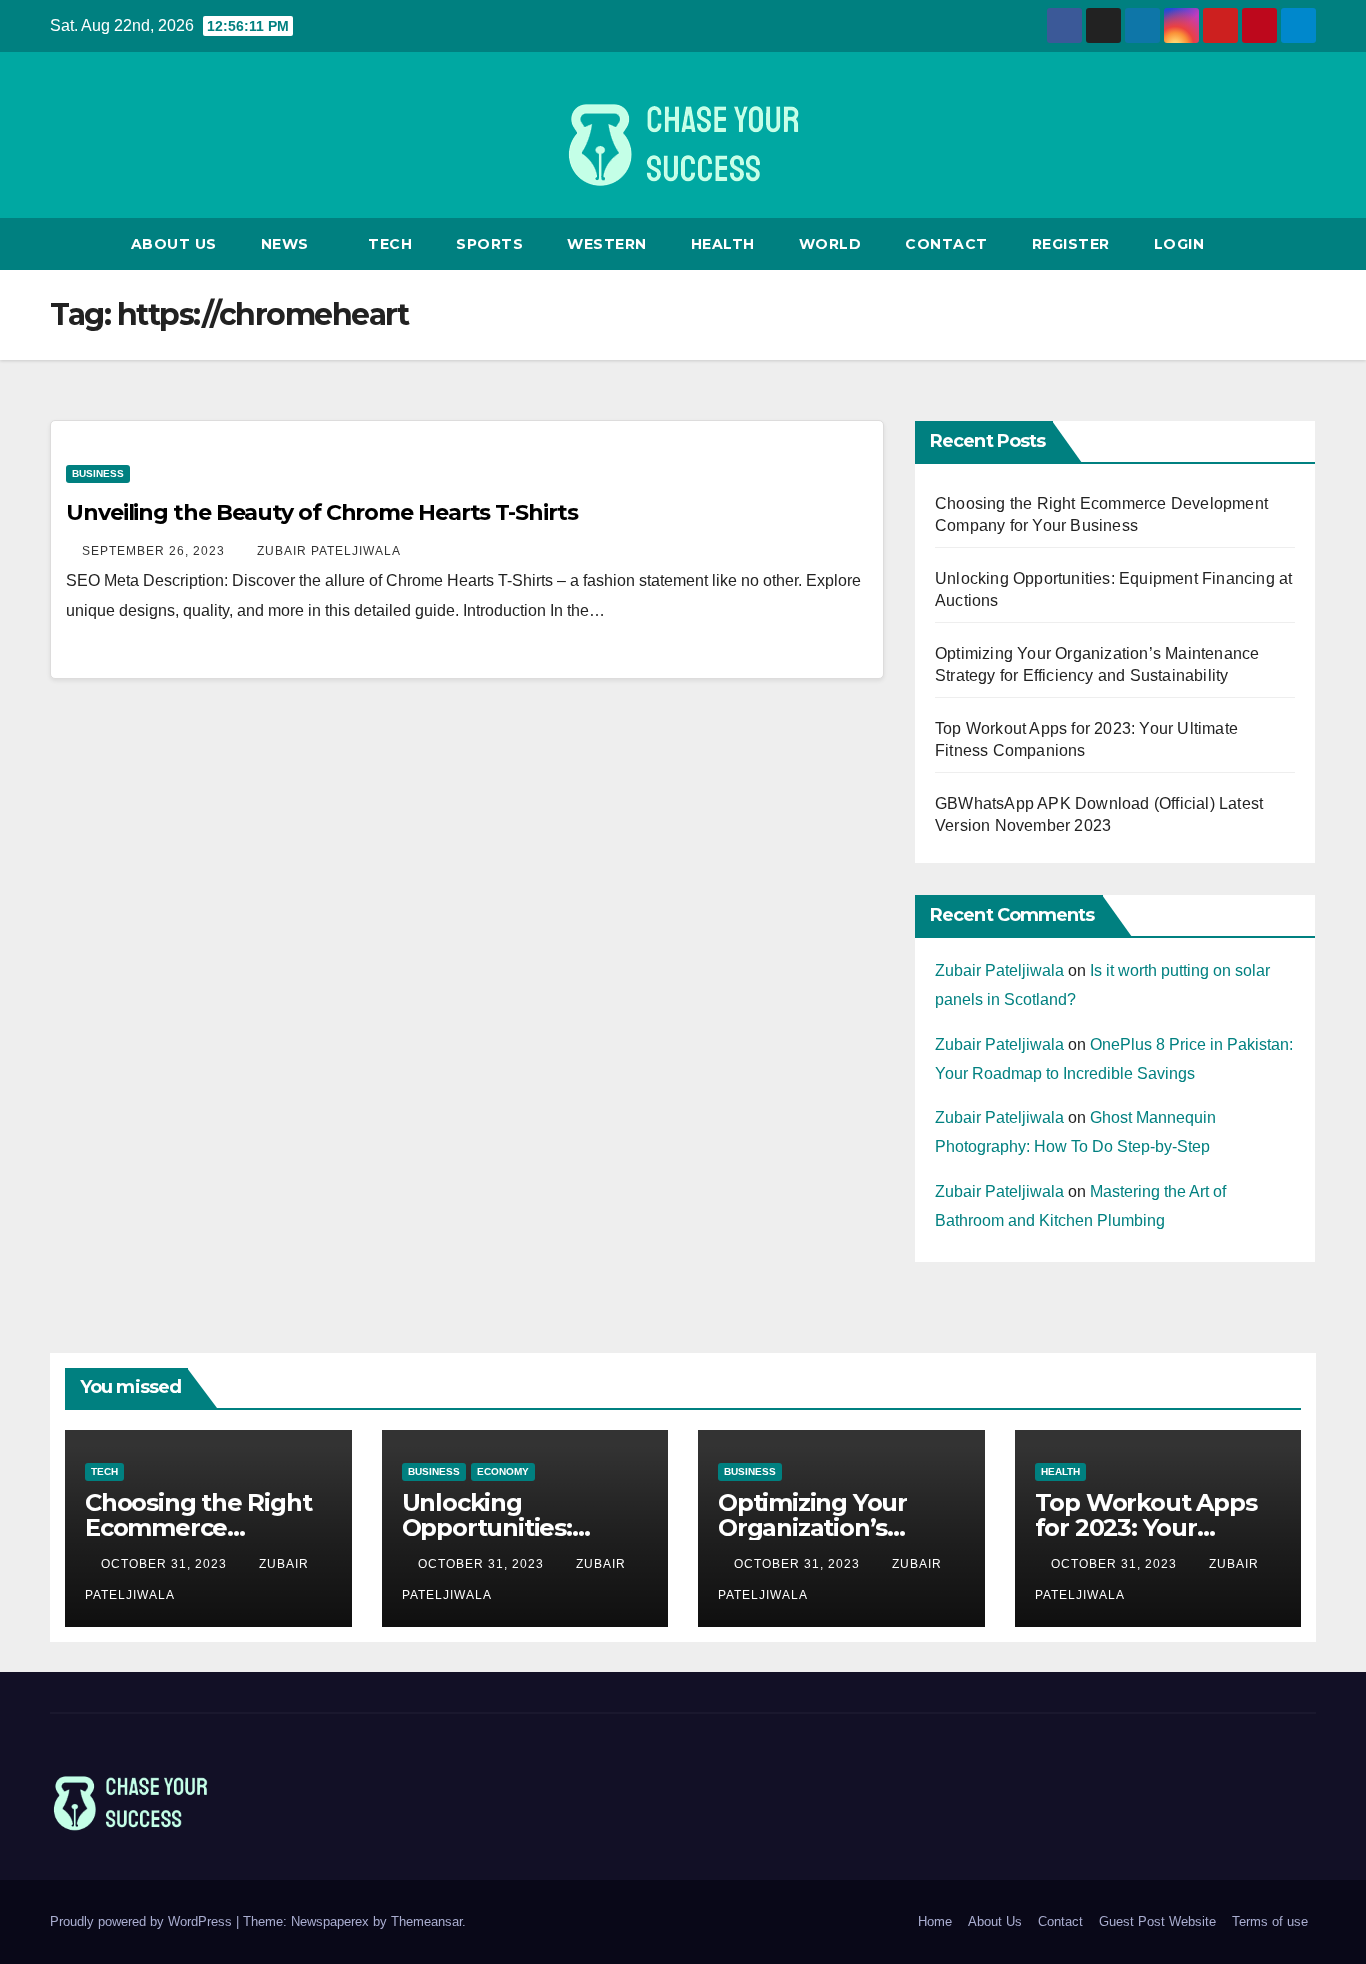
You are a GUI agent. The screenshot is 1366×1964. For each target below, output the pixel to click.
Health (723, 244)
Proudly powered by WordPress (143, 1921)
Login (1179, 244)
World (830, 244)
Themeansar (426, 1921)
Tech (390, 244)
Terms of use (1270, 1921)
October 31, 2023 (166, 1564)
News (287, 244)
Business (98, 473)
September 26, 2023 (155, 551)
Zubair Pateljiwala (329, 551)
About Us (174, 244)
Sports (489, 244)
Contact (946, 244)
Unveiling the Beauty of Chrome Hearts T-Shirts (321, 512)
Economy (503, 1471)
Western (607, 244)
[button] (1302, 243)
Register (1071, 244)
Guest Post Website (1157, 1921)
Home (935, 1921)
